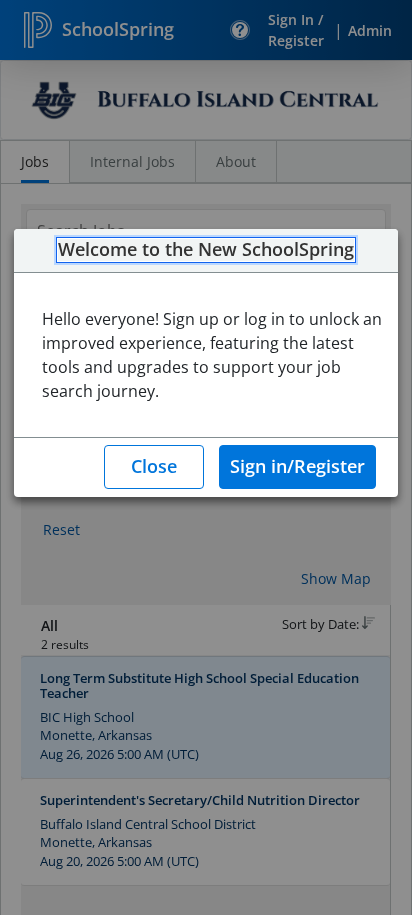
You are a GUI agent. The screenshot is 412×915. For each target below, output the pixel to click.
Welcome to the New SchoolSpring (206, 250)
